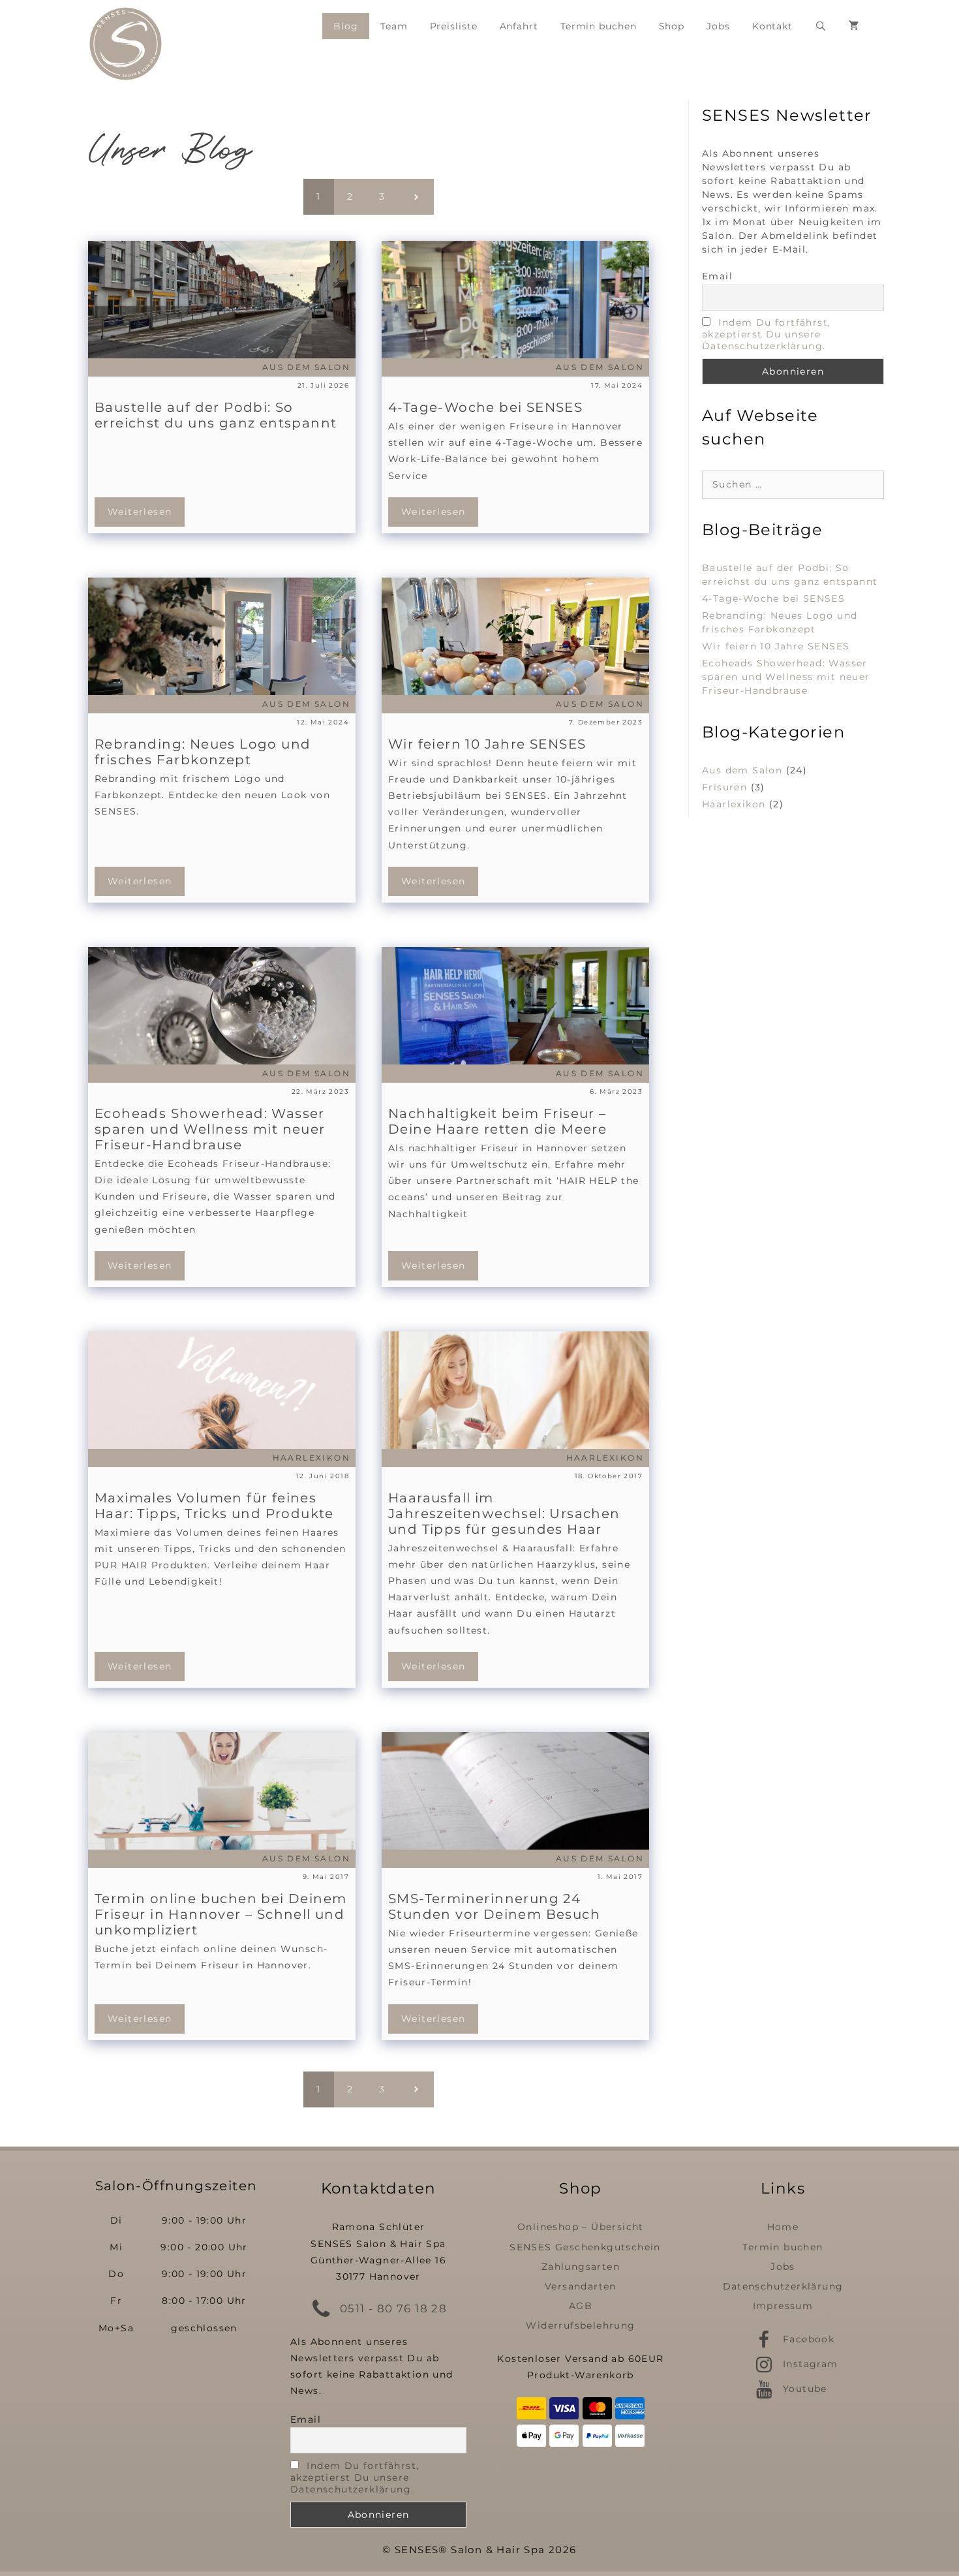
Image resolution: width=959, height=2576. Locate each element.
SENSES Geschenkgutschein (585, 2247)
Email (717, 276)
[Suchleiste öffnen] (821, 26)
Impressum (783, 2306)
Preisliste (454, 26)
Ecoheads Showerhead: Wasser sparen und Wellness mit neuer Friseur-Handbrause (210, 1129)
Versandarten (581, 2286)
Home (783, 2227)
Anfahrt (519, 26)
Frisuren (724, 787)
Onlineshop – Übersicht (581, 2227)
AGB (581, 2306)
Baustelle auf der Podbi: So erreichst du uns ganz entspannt (216, 415)
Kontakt (772, 26)
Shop (672, 26)
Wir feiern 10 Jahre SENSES (487, 744)
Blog (346, 26)
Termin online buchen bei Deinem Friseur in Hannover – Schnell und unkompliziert (221, 1914)
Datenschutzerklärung (783, 2286)
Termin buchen (599, 26)
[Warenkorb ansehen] (854, 26)
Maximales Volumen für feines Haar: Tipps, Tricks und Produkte (214, 1506)
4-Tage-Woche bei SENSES (485, 407)
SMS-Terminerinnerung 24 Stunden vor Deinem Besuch (494, 1906)
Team (394, 26)
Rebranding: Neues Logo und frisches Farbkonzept (203, 752)
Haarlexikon (734, 804)
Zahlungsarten (581, 2267)
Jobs (718, 26)
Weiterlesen (140, 512)
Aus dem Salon (742, 770)
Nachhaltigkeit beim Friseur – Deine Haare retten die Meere (497, 1121)
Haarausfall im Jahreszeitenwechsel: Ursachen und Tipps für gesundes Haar (504, 1513)
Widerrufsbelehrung (580, 2325)
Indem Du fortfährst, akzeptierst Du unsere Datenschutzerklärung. (766, 334)
